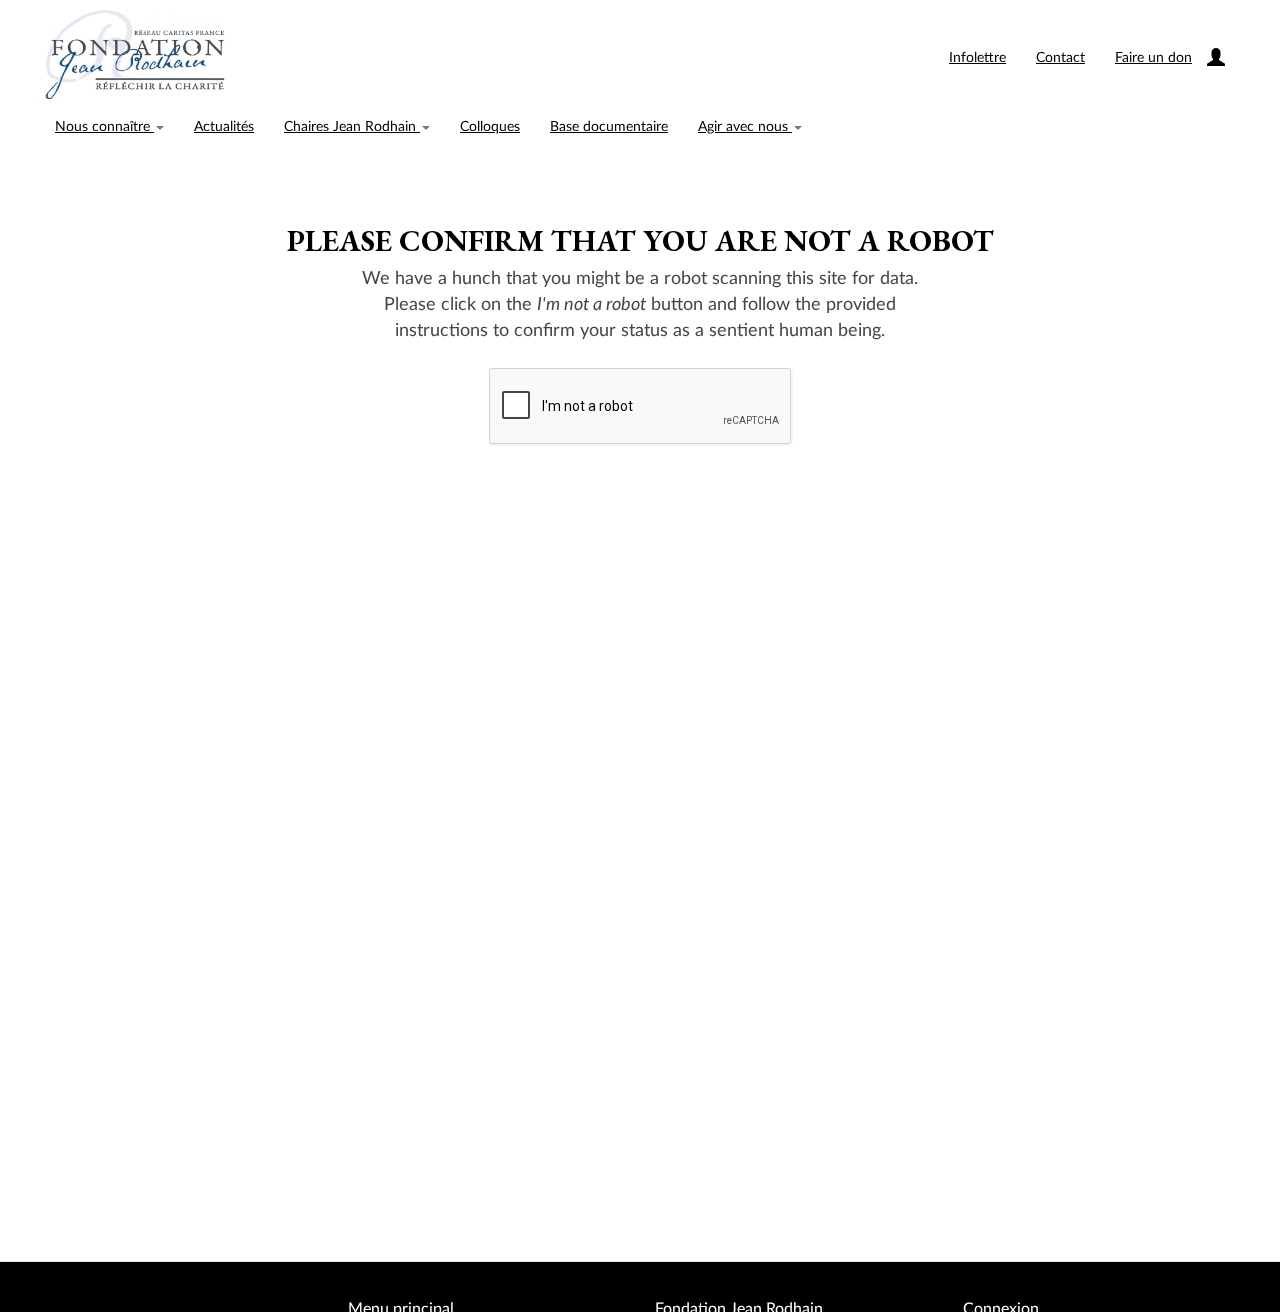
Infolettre (977, 58)
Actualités (224, 127)
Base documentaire (609, 127)
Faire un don (1153, 58)
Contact (1060, 58)
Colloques (490, 127)
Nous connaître (104, 127)
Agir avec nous (745, 127)
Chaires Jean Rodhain (352, 127)
